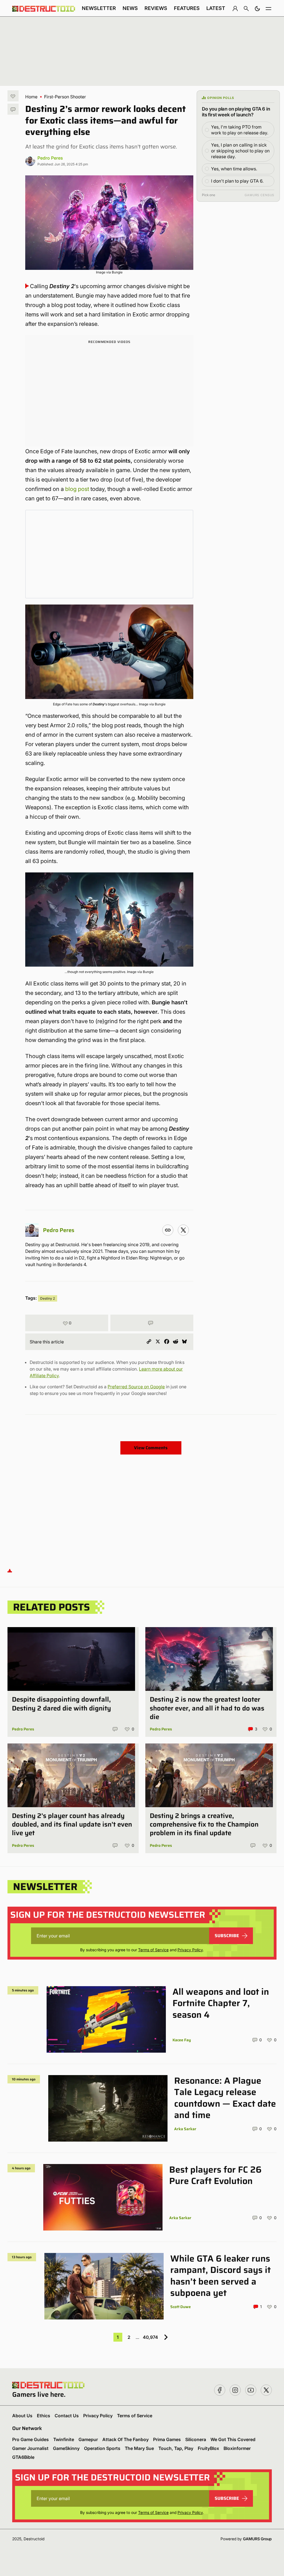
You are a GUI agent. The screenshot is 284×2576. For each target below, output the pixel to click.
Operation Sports (102, 2448)
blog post (77, 489)
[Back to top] (10, 1570)
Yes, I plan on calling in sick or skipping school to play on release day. (240, 151)
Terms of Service (153, 1950)
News (130, 8)
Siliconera (196, 2439)
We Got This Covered (233, 2439)
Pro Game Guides (31, 2439)
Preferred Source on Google (136, 1387)
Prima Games (167, 2439)
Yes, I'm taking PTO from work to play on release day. (240, 130)
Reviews (156, 8)
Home (31, 97)
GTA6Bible (23, 2457)
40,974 (150, 2337)
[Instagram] (168, 1230)
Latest (216, 8)
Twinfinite (64, 2439)
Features (187, 8)
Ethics (44, 2416)
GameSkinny (66, 2448)
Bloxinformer (237, 2448)
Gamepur (88, 2439)
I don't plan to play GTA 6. (237, 181)
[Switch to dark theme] (257, 8)
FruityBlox (208, 2448)
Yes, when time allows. (234, 169)
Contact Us (67, 2416)
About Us (22, 2416)
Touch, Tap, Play (176, 2448)
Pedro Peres (50, 158)
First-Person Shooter (65, 97)
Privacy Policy (190, 1950)
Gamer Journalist (30, 2448)
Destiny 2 (48, 1298)
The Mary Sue (139, 2448)
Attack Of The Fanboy (125, 2439)
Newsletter (99, 8)
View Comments (151, 1448)
